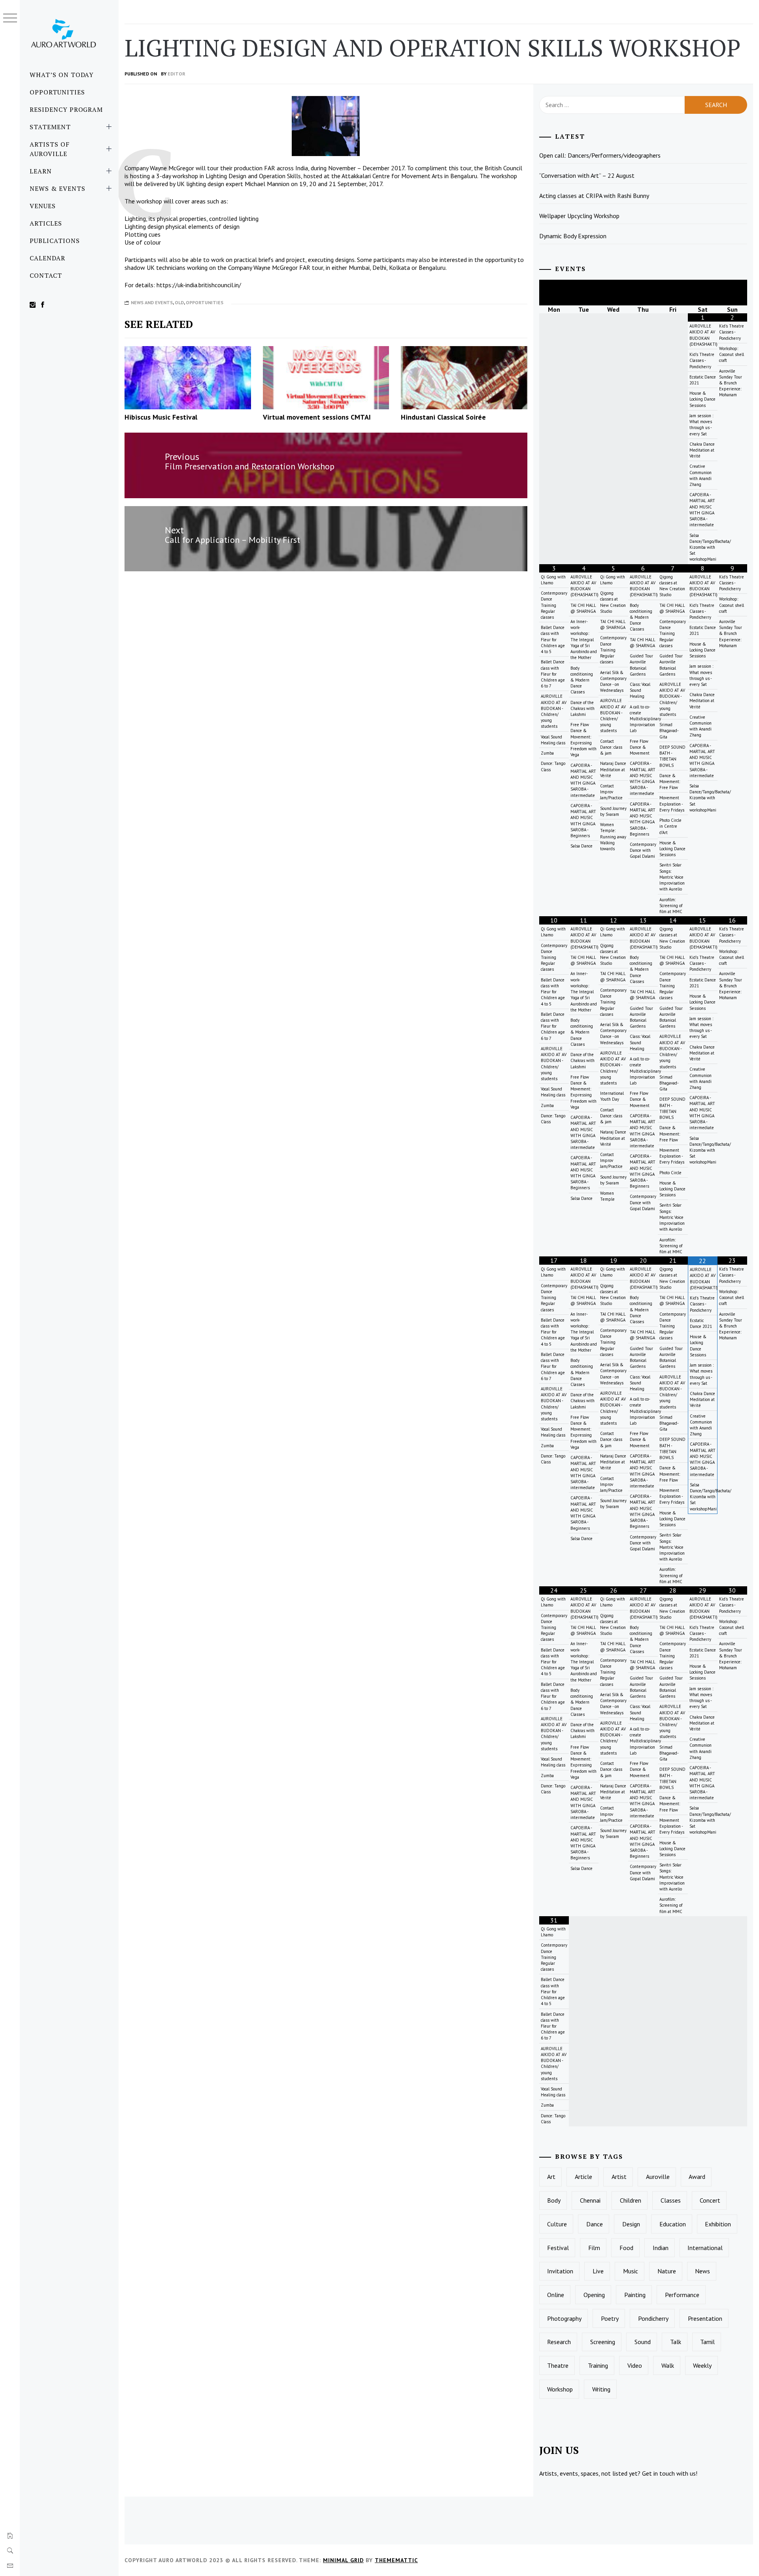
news (702, 2271)
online (556, 2295)
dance (595, 2224)
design (631, 2224)
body (554, 2200)
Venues (43, 206)
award (697, 2177)
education (673, 2224)
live (598, 2271)
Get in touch (658, 2473)
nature (667, 2271)
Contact (46, 275)
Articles (46, 223)
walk (668, 2365)
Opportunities (57, 92)
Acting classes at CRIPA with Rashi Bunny (594, 196)
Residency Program (66, 109)
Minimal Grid (343, 2560)
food (626, 2248)
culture (557, 2224)
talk (676, 2342)
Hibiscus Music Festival (161, 417)
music (631, 2271)
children (631, 2200)
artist (619, 2177)
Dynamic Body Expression (573, 236)
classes (671, 2200)
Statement (50, 127)
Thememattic (396, 2560)
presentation (705, 2318)
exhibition (718, 2224)
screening (603, 2342)
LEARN (41, 171)
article (583, 2177)
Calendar (47, 258)
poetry (610, 2318)
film (594, 2248)
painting (635, 2295)
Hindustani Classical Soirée (443, 417)
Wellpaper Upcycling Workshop (579, 216)
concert (710, 2200)
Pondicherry (653, 2318)
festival (558, 2248)
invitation (560, 2271)
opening (594, 2295)
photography (564, 2318)
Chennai (590, 2200)
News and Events (152, 302)
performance (682, 2295)
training (598, 2365)
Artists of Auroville (50, 149)
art (551, 2177)
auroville (658, 2177)
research (559, 2342)
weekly (702, 2365)
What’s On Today (62, 75)
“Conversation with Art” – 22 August (587, 175)
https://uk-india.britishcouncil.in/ (199, 285)
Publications (55, 241)
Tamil (707, 2342)
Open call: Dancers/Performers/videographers (600, 155)
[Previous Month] (554, 293)
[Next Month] (732, 293)
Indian (661, 2248)
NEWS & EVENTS (57, 188)
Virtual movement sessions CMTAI (317, 417)
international (705, 2248)
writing (601, 2389)
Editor (177, 74)
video (635, 2365)
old (179, 302)
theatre (558, 2365)
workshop (560, 2389)
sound (643, 2342)
